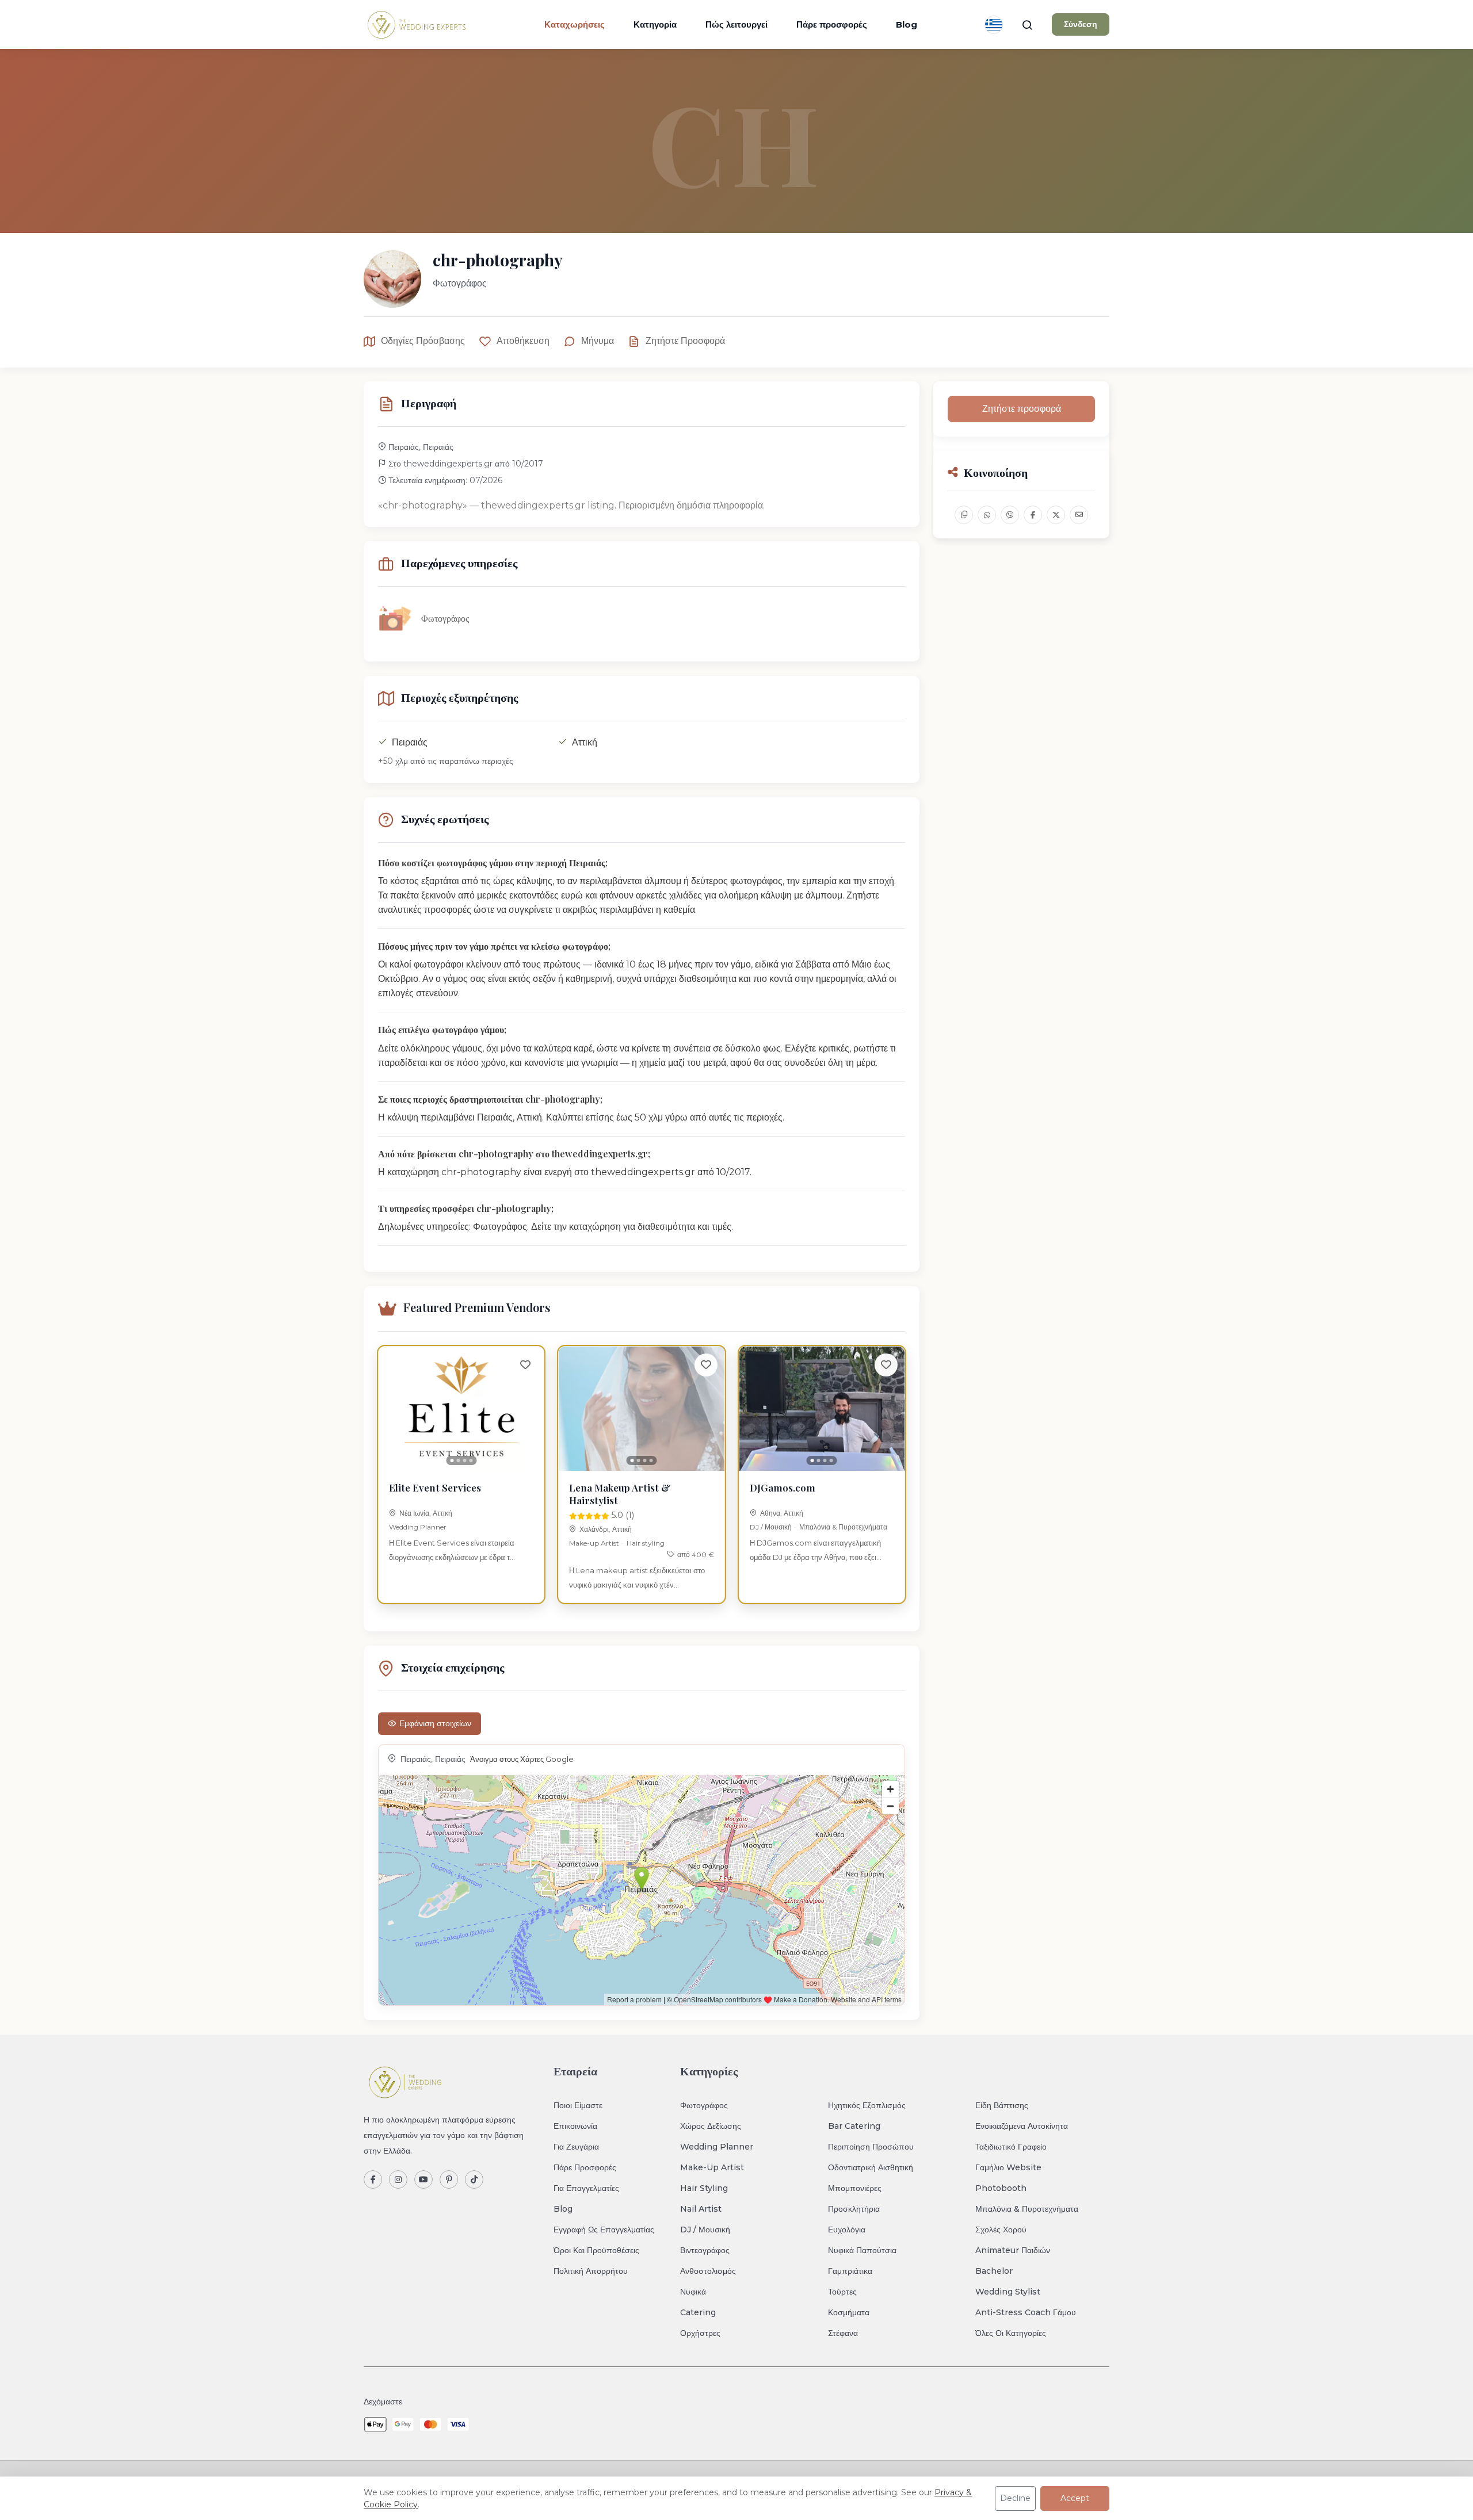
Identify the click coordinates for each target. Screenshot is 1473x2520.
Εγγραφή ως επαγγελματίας (604, 2230)
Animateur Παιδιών (1013, 2250)
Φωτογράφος (704, 2105)
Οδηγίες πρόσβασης (423, 341)
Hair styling (646, 1543)
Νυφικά (693, 2292)
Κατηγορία (655, 24)
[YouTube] (423, 2179)
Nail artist (701, 2209)
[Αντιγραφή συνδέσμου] (964, 515)
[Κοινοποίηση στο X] (1056, 515)
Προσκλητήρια (854, 2209)
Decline (1015, 2498)
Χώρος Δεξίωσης (711, 2126)
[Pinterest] (449, 2179)
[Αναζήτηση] (1027, 25)
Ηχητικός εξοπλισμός (867, 2105)
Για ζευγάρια (576, 2147)
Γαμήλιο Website (1008, 2167)
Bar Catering (854, 2126)
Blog (907, 24)
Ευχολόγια (847, 2230)
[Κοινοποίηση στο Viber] (1010, 515)
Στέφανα (843, 2333)
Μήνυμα (598, 341)
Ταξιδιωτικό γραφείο (1011, 2147)
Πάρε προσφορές (832, 24)
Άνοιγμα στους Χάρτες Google (522, 1759)
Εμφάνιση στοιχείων (435, 1723)
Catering (698, 2312)
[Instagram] (398, 2179)
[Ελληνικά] (994, 25)
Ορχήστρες (700, 2333)
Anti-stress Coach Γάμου (1026, 2312)
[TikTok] (474, 2179)
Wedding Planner (418, 1527)
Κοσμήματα (849, 2312)
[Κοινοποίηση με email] (1079, 515)
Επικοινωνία (575, 2126)
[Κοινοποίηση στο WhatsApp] (987, 515)
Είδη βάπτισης (1002, 2105)
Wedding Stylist (1008, 2292)
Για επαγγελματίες (586, 2188)
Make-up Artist (594, 1543)
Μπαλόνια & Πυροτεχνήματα (843, 1527)
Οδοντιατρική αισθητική (871, 2167)
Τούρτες (842, 2292)
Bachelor (994, 2271)
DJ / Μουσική (771, 1527)
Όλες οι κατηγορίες (1011, 2333)
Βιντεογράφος (705, 2250)
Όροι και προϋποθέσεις (596, 2250)
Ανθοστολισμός (708, 2271)
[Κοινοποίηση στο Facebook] (1033, 515)
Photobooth (1001, 2188)
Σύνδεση (1081, 24)
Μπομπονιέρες (855, 2188)
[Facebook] (373, 2179)
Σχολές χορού (1001, 2230)
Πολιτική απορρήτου (591, 2271)
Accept (1075, 2498)
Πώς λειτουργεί (736, 24)
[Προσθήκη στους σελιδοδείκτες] (525, 1365)
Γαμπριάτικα (850, 2271)
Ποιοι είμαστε (578, 2105)
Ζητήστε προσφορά (685, 341)
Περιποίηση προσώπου (871, 2147)
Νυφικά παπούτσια (862, 2250)
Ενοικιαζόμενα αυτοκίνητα (1022, 2126)
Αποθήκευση (523, 341)
